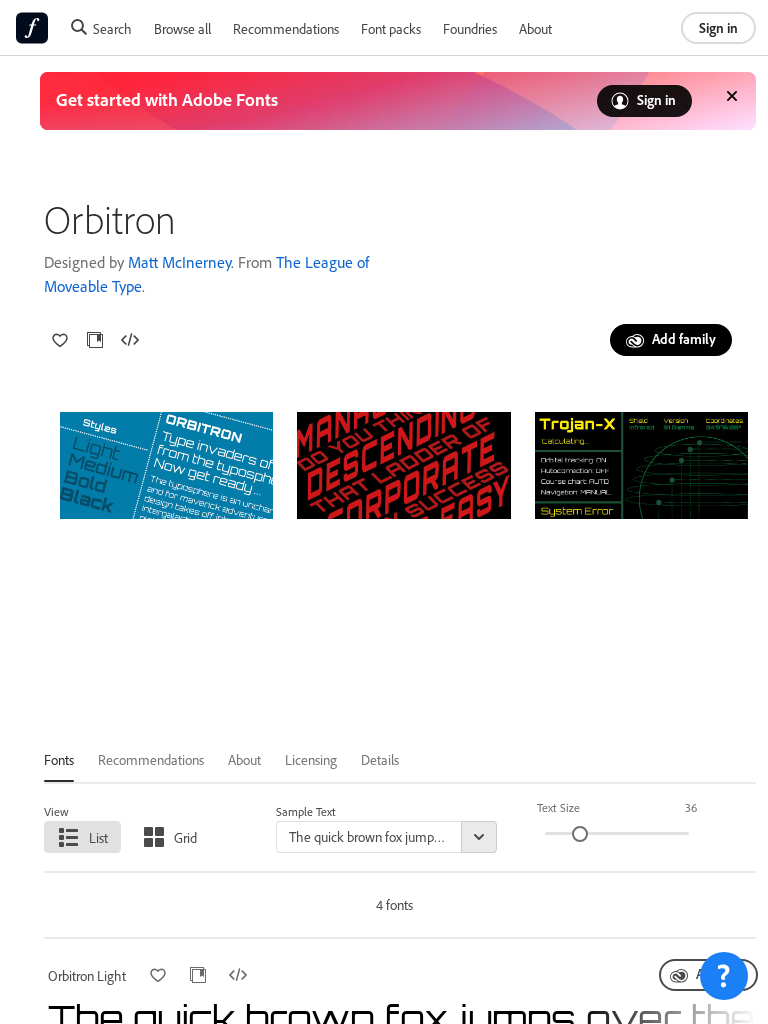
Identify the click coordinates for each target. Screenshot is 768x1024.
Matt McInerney (179, 262)
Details (380, 759)
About (535, 28)
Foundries (470, 28)
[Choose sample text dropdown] (479, 837)
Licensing (311, 759)
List (98, 837)
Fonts (59, 759)
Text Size (558, 807)
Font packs (391, 28)
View (56, 811)
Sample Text (306, 811)
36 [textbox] (691, 807)
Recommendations (286, 28)
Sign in (718, 27)
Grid (185, 837)
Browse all (182, 28)
